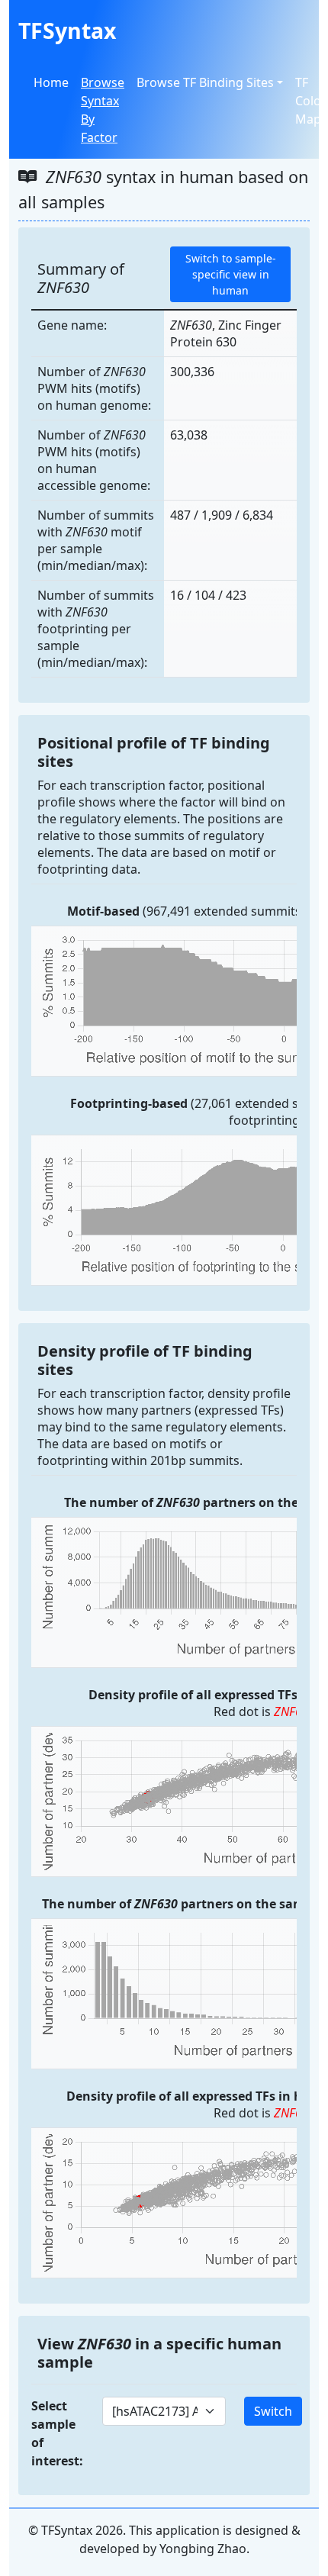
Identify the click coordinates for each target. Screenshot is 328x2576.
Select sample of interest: (57, 2433)
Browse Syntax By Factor (103, 110)
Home (51, 82)
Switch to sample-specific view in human (231, 274)
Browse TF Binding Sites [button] (205, 82)
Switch (273, 2411)
